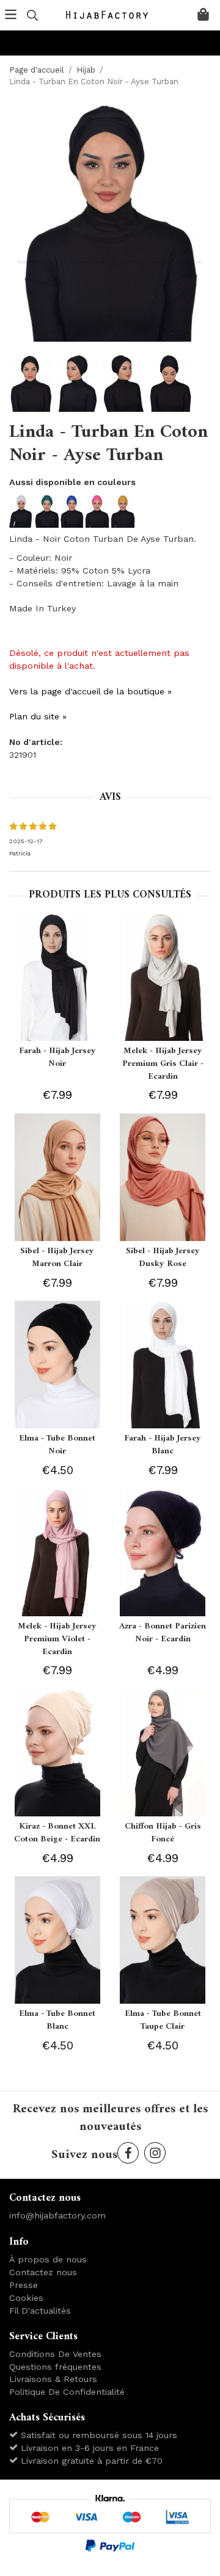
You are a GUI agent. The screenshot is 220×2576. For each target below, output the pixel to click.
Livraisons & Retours (53, 2379)
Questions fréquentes (55, 2367)
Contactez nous (43, 2272)
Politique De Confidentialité (67, 2392)
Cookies (26, 2298)
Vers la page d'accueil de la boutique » (90, 691)
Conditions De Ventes (55, 2354)
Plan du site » (38, 716)
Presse (24, 2285)
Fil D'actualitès (40, 2311)
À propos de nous (48, 2259)
